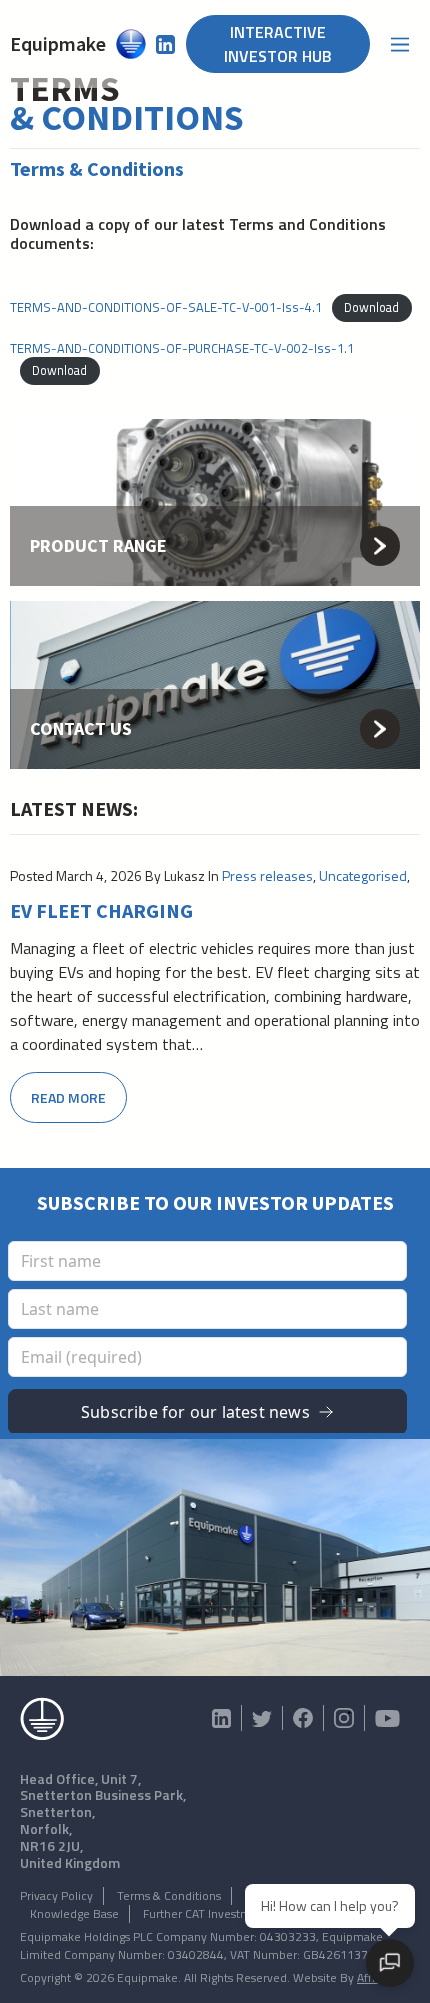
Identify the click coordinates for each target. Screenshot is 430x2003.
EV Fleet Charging (101, 911)
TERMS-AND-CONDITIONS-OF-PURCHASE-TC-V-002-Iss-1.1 (182, 348)
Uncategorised (363, 875)
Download (371, 307)
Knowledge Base (74, 1913)
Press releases (267, 875)
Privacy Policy (56, 1895)
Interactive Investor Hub (278, 44)
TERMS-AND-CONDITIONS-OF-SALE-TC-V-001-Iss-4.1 (166, 307)
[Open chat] (390, 1963)
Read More (68, 1097)
